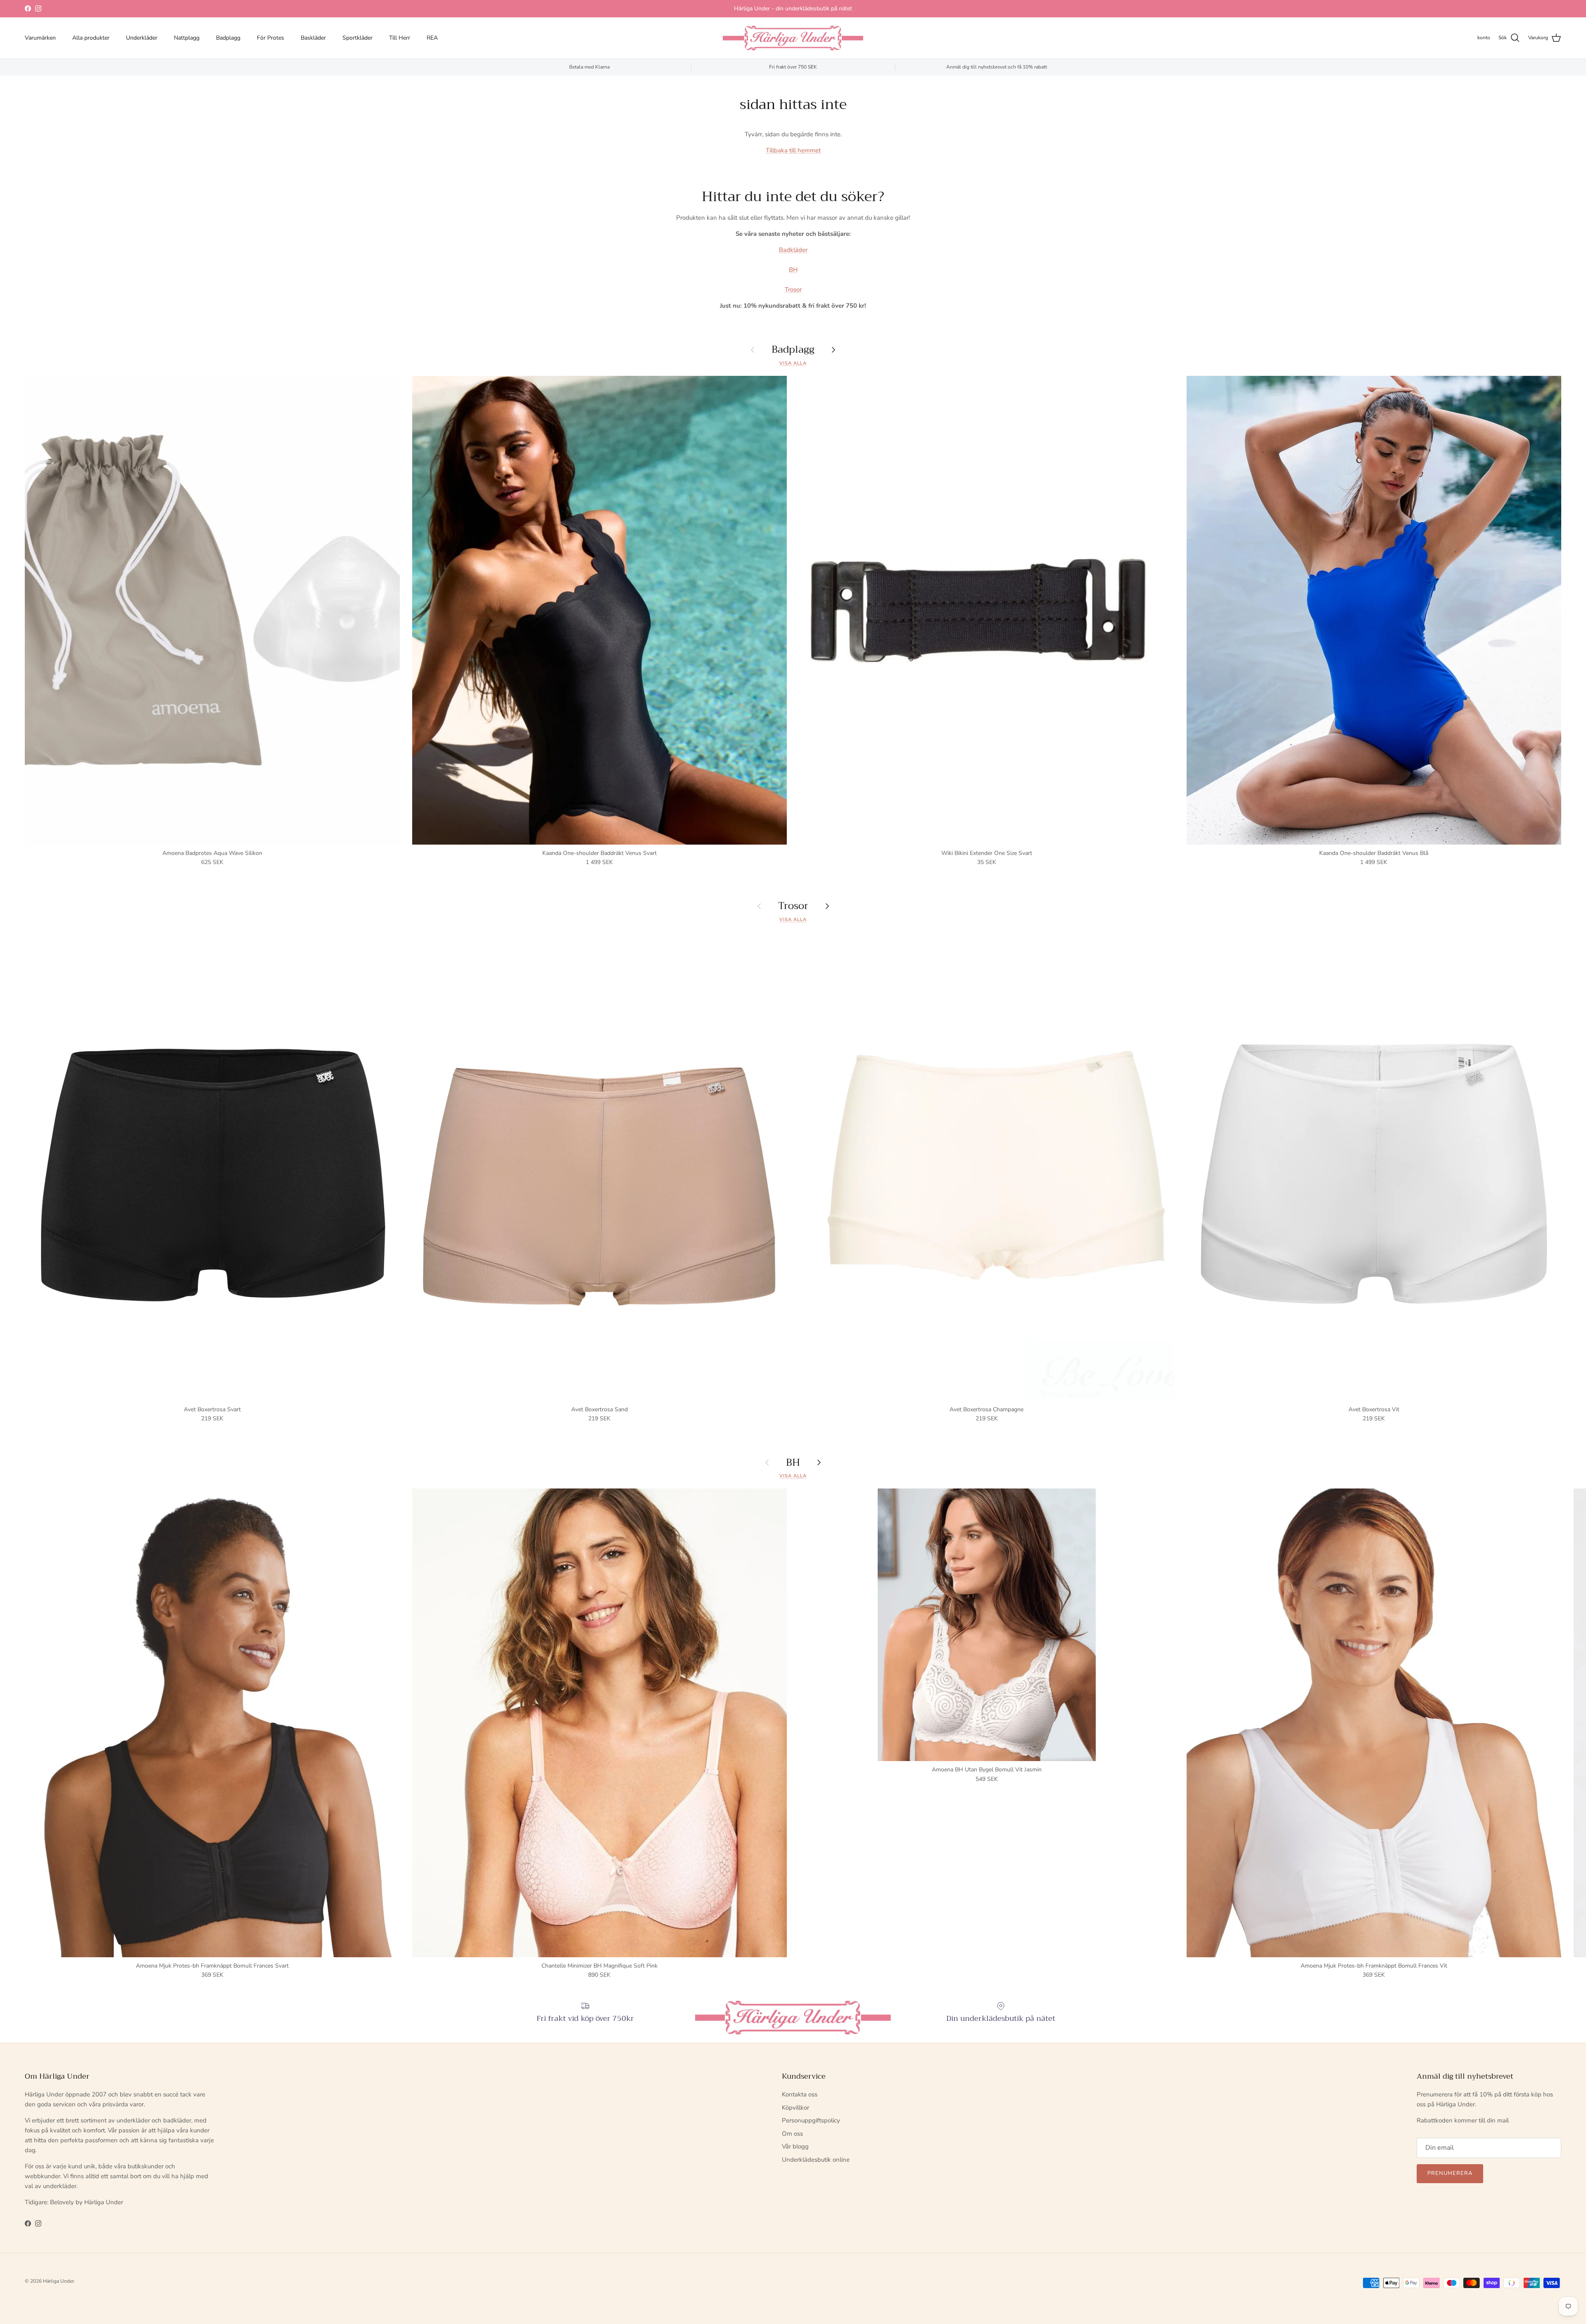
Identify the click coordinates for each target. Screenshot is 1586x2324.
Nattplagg (187, 38)
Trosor (793, 290)
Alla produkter (91, 38)
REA (432, 38)
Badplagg (228, 38)
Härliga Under (58, 2281)
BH (793, 270)
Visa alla (793, 363)
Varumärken (40, 38)
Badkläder (793, 250)
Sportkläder (357, 38)
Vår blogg (795, 2146)
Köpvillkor (795, 2108)
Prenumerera (1450, 2173)
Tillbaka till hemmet (793, 150)
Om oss (792, 2134)
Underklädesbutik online (816, 2160)
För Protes (271, 38)
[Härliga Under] (793, 38)
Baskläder (313, 38)
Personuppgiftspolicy (811, 2120)
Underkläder (142, 38)
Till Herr (400, 38)
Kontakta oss (800, 2094)
